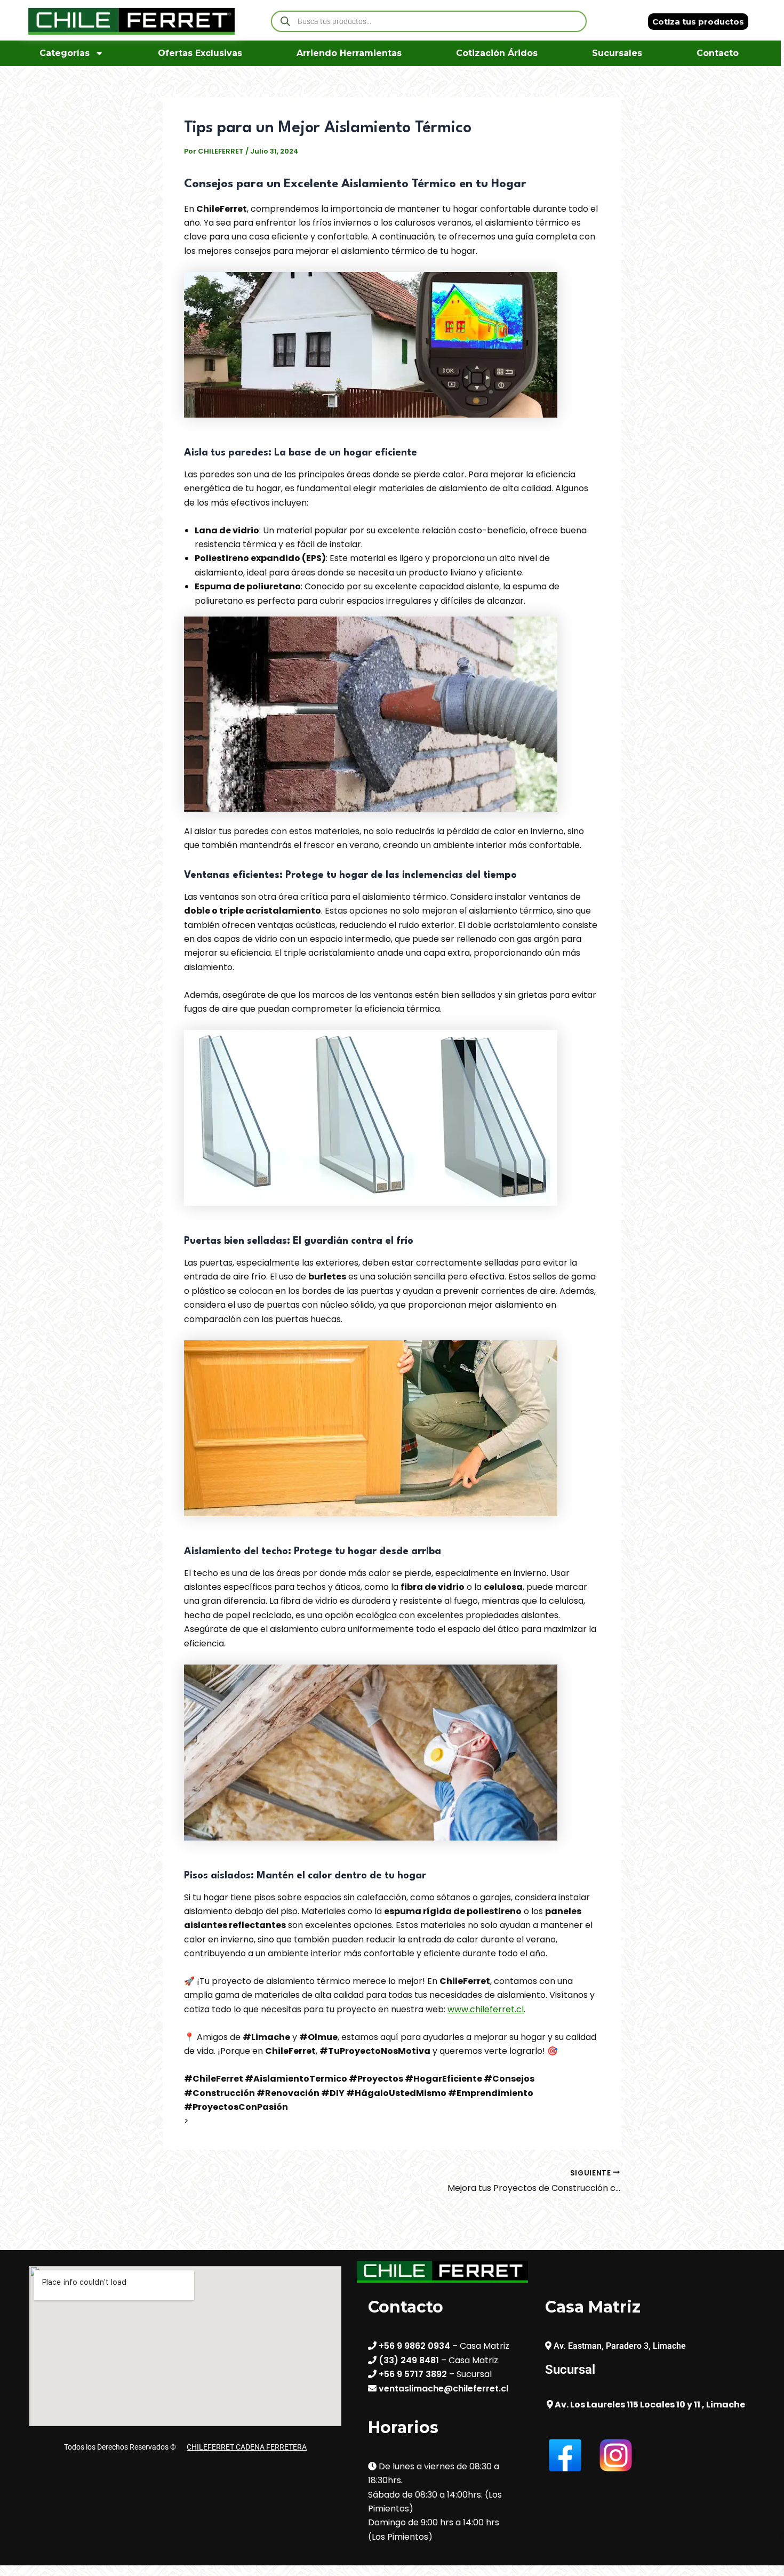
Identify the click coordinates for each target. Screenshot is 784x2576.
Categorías (65, 53)
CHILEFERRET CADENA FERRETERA (247, 2447)
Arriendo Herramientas (349, 53)
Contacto (718, 53)
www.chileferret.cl (486, 2009)
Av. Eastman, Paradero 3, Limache (620, 2346)
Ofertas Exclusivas (200, 53)
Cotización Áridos (497, 53)
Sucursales (617, 53)
